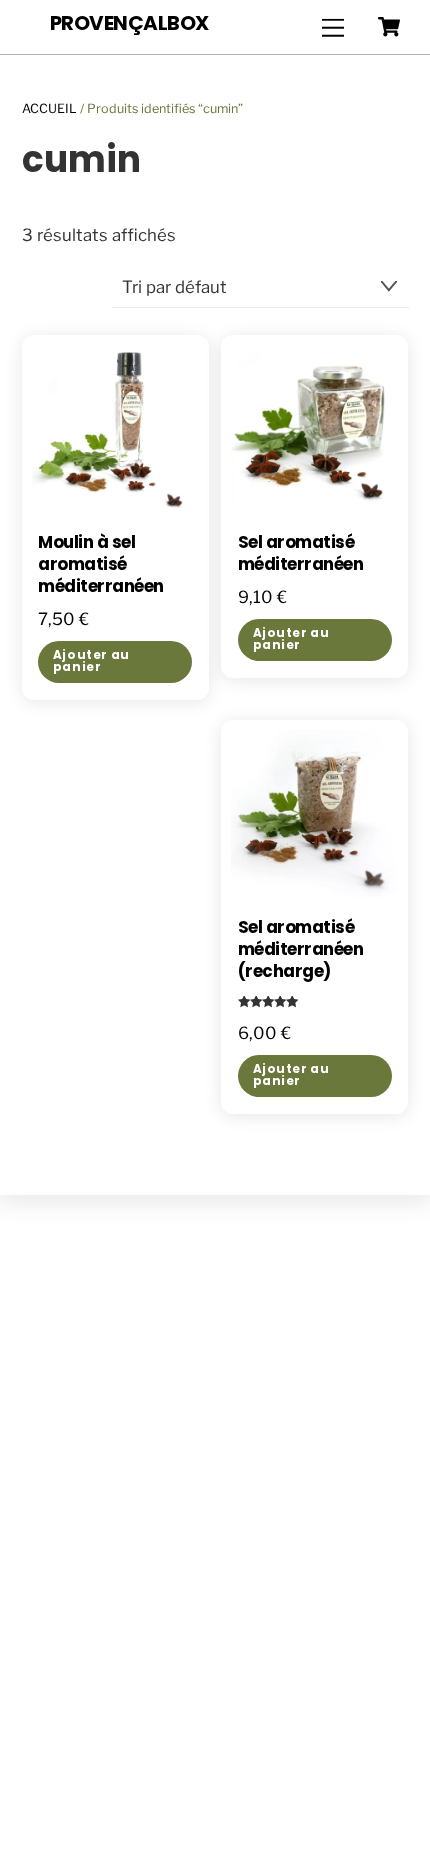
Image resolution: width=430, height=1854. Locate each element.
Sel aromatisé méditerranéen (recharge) (300, 950)
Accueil (49, 108)
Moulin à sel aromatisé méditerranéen (100, 565)
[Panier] (389, 27)
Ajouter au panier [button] (91, 661)
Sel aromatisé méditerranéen (300, 554)
